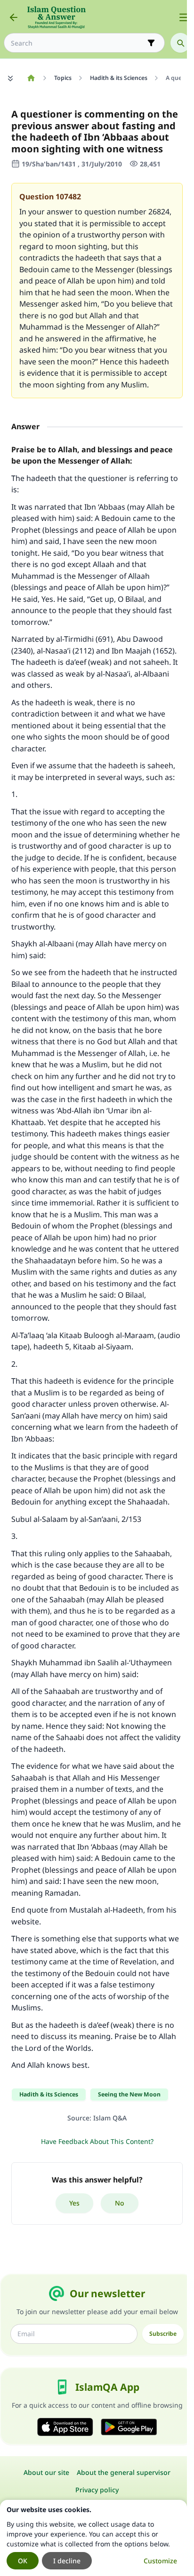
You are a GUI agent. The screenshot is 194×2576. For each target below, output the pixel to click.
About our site (46, 2472)
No (120, 2203)
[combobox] (78, 43)
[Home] (31, 78)
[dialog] (93, 2538)
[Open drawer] (184, 17)
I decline (67, 2561)
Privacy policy (97, 2490)
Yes (74, 2203)
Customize (160, 2561)
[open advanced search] (151, 43)
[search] (180, 43)
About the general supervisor (124, 2472)
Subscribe (163, 2334)
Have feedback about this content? (97, 2141)
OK (23, 2561)
